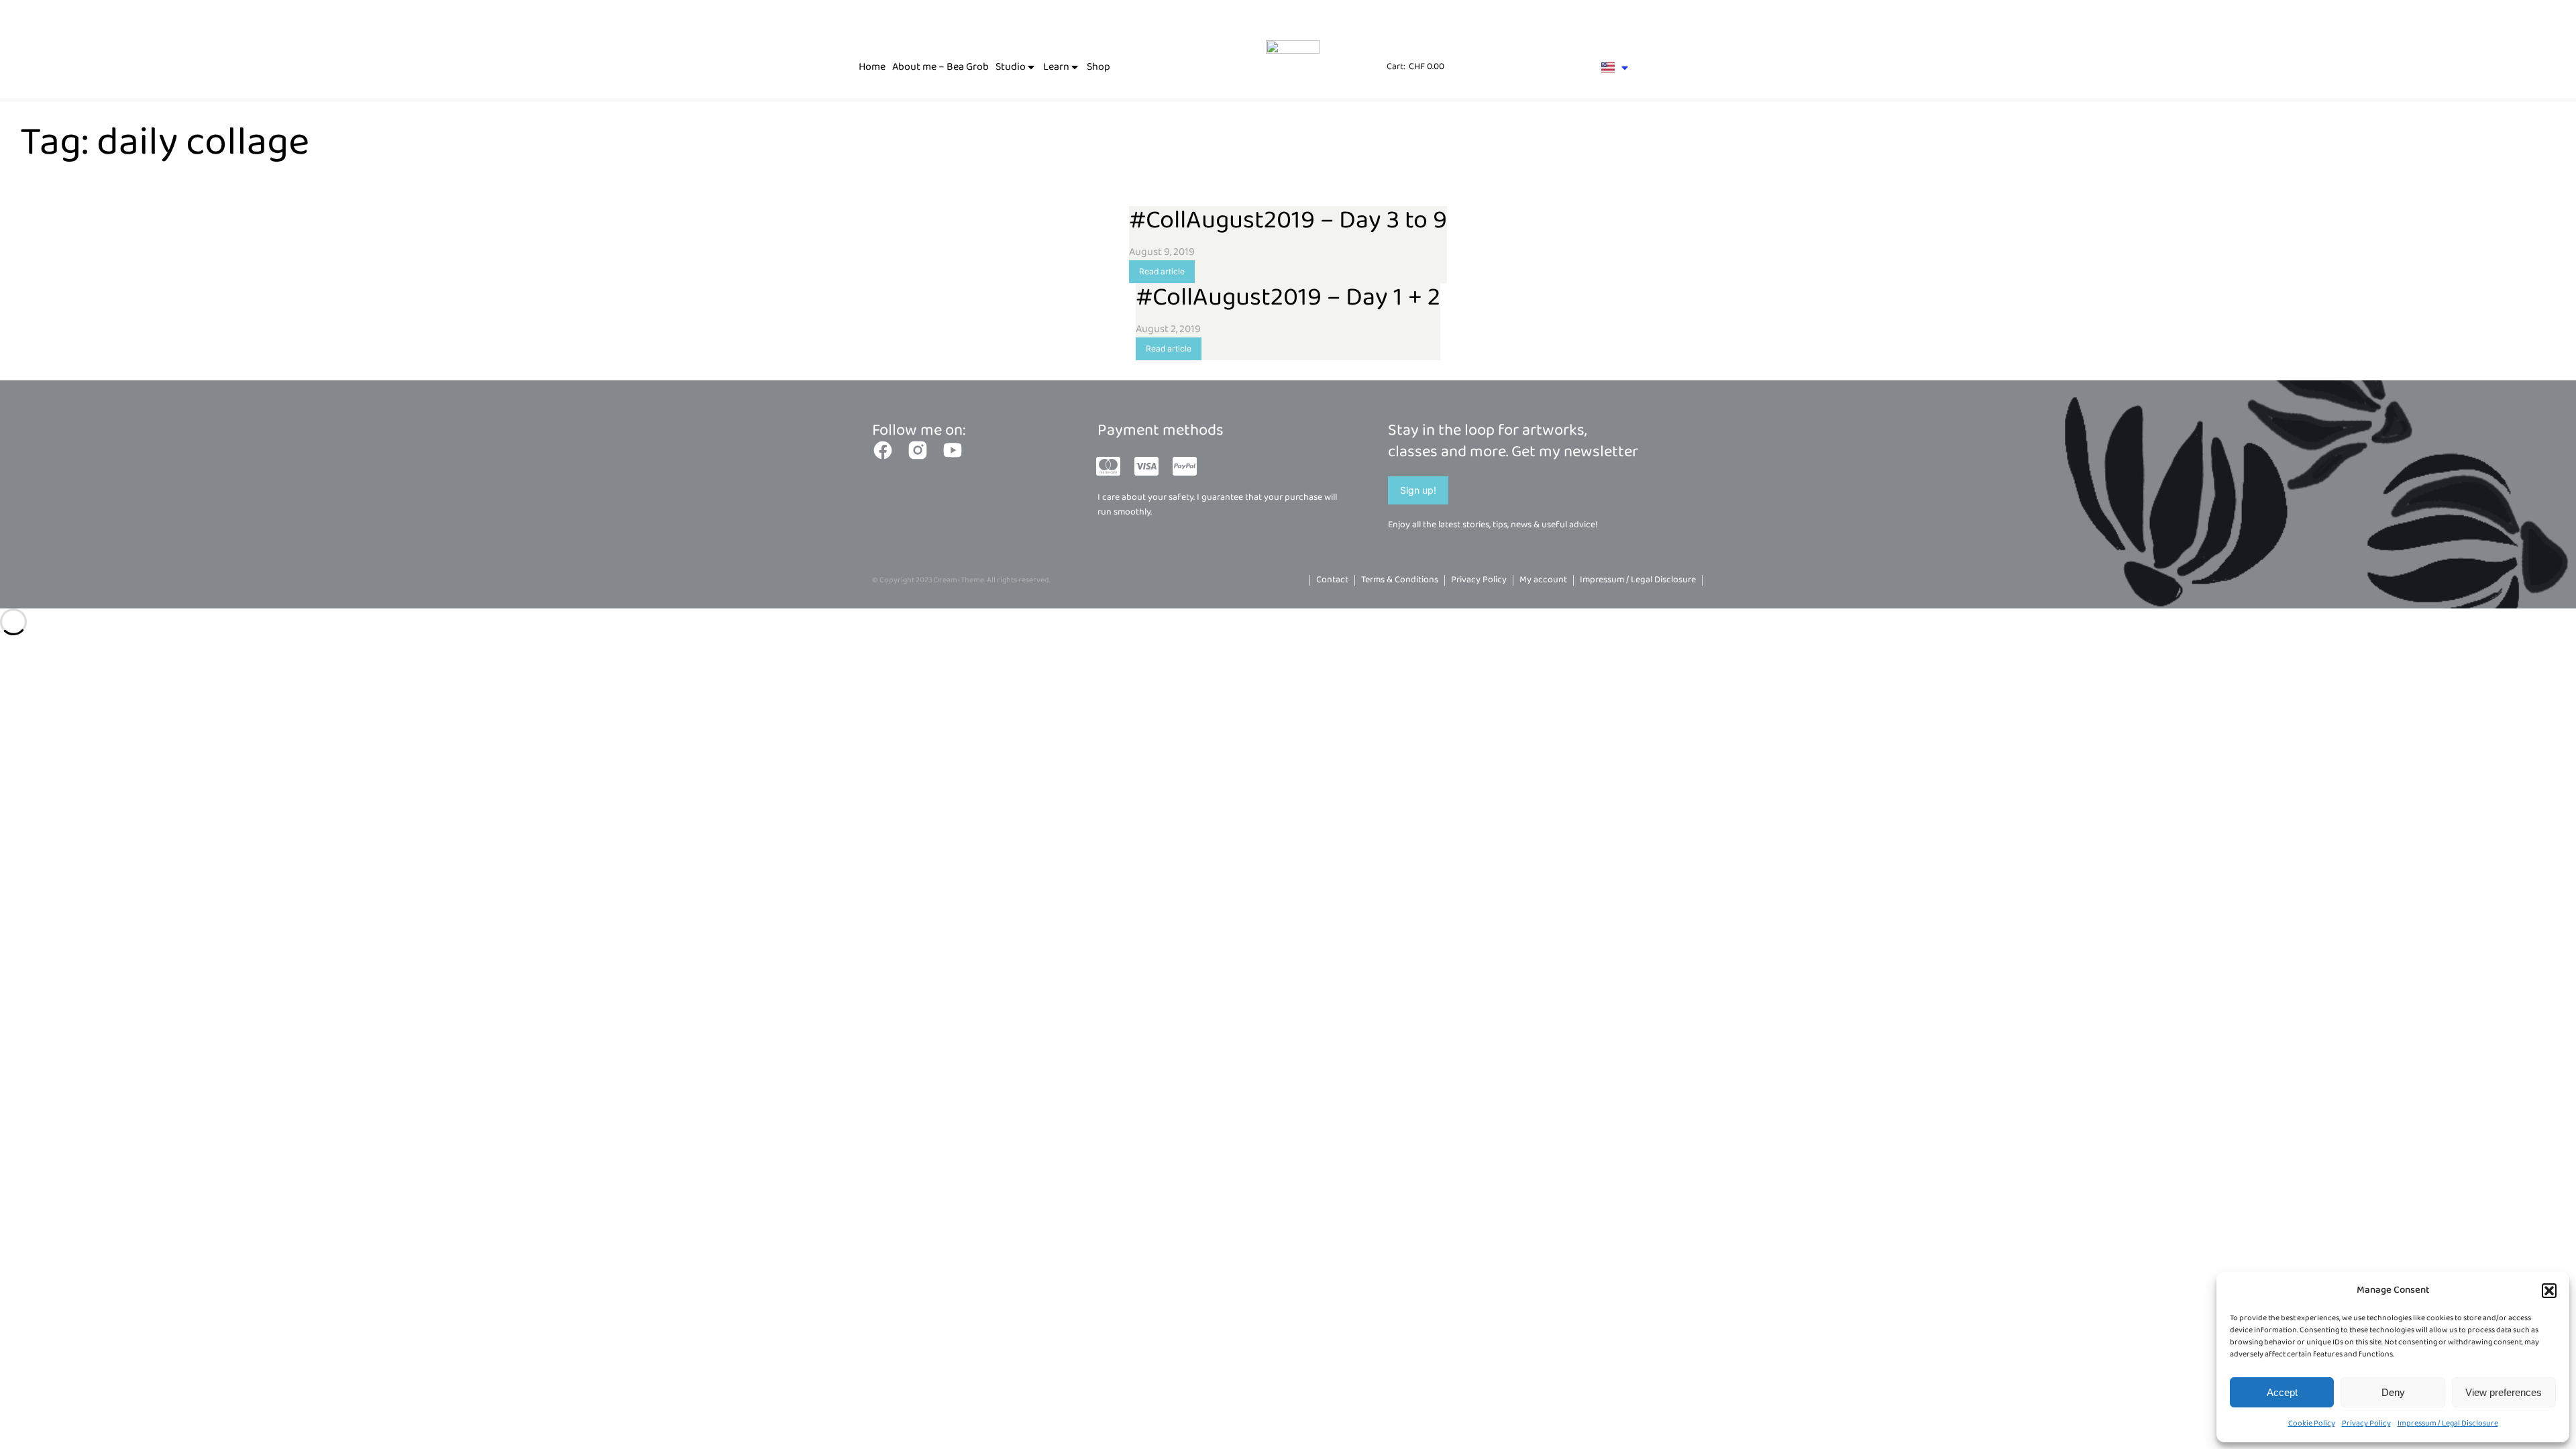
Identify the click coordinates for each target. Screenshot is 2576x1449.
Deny (2393, 1392)
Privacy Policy (2366, 1423)
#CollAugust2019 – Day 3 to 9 (1288, 221)
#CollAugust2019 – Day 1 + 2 (1288, 298)
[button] (2549, 1291)
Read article (1162, 271)
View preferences (2504, 1392)
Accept (2282, 1392)
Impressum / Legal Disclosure (2448, 1423)
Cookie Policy (2312, 1423)
